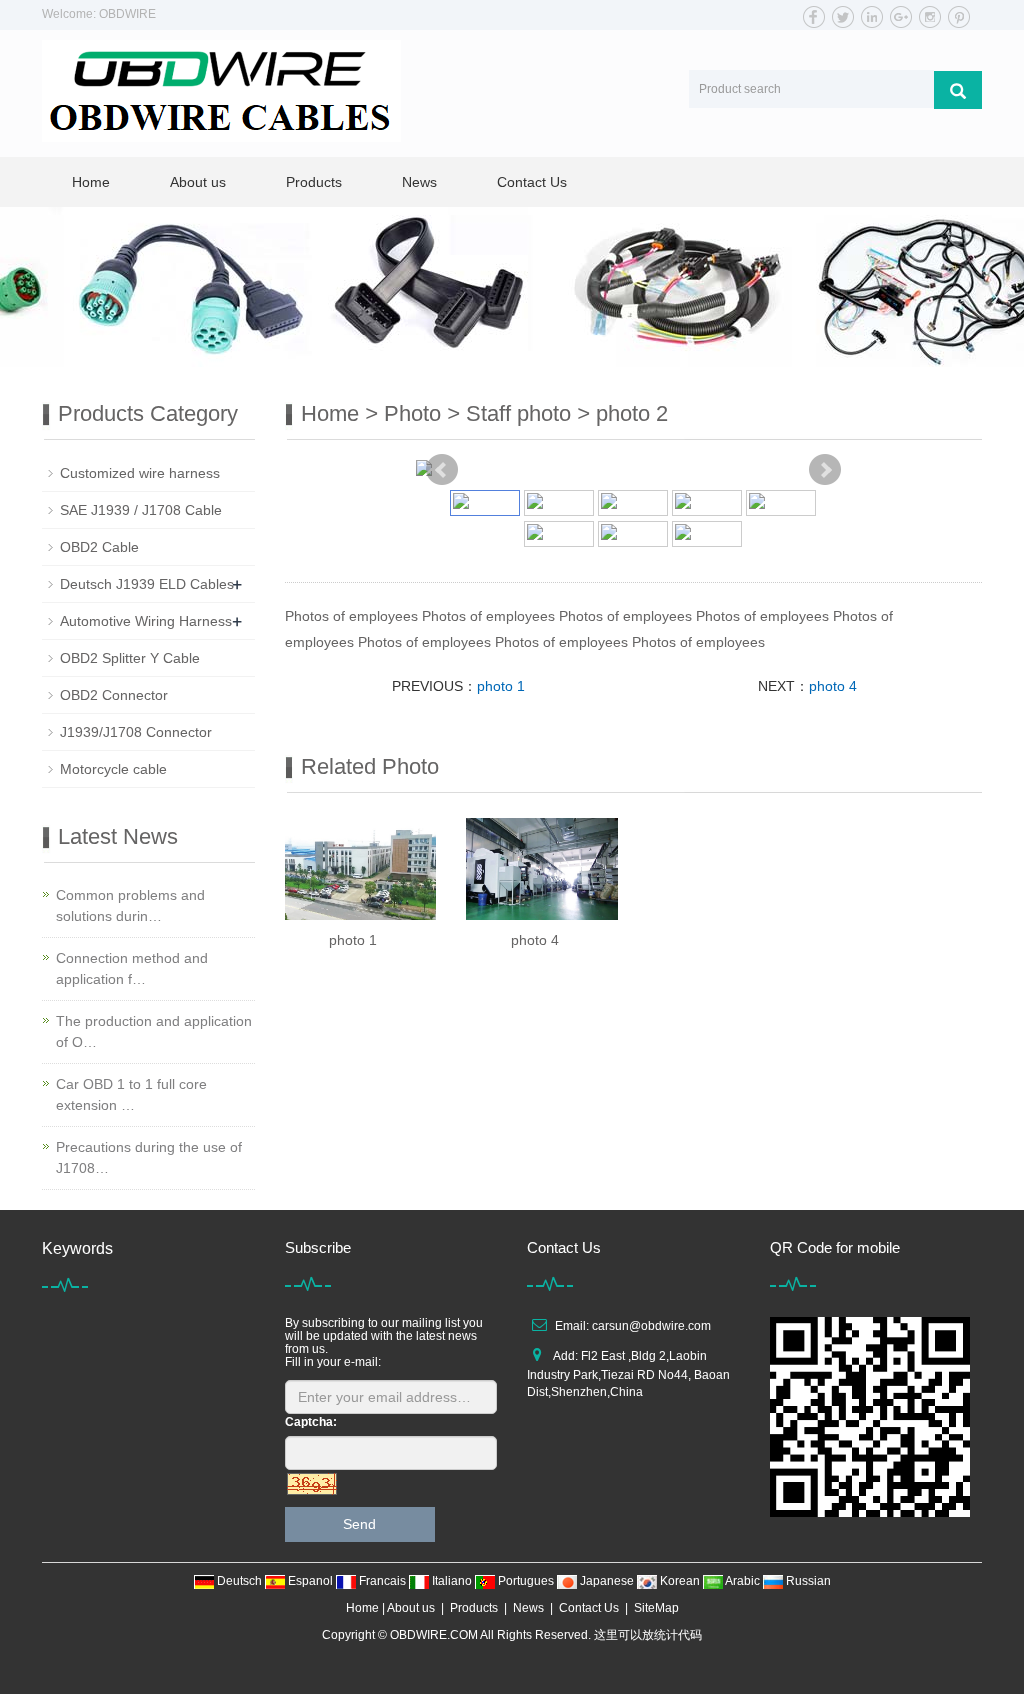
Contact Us (532, 182)
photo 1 (501, 686)
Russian (807, 1581)
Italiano (452, 1581)
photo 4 (833, 686)
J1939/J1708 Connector (136, 732)
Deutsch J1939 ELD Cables (147, 584)
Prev (442, 470)
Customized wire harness (140, 473)
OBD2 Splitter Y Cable (130, 658)
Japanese (607, 1581)
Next (825, 470)
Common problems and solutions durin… (130, 905)
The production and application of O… (154, 1031)
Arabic (743, 1581)
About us (198, 182)
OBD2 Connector (114, 695)
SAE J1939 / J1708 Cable (141, 510)
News (419, 182)
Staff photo (518, 413)
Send (359, 1524)
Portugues (526, 1581)
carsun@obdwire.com (651, 1326)
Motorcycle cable (113, 769)
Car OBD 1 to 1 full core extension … (131, 1094)
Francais (382, 1581)
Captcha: (311, 1422)
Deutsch (239, 1581)
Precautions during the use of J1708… (149, 1157)
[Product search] (958, 90)
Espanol (310, 1581)
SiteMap (656, 1608)
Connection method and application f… (132, 968)
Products (314, 182)
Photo (412, 413)
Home (91, 182)
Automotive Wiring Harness (146, 621)
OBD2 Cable (99, 547)
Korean (680, 1581)
